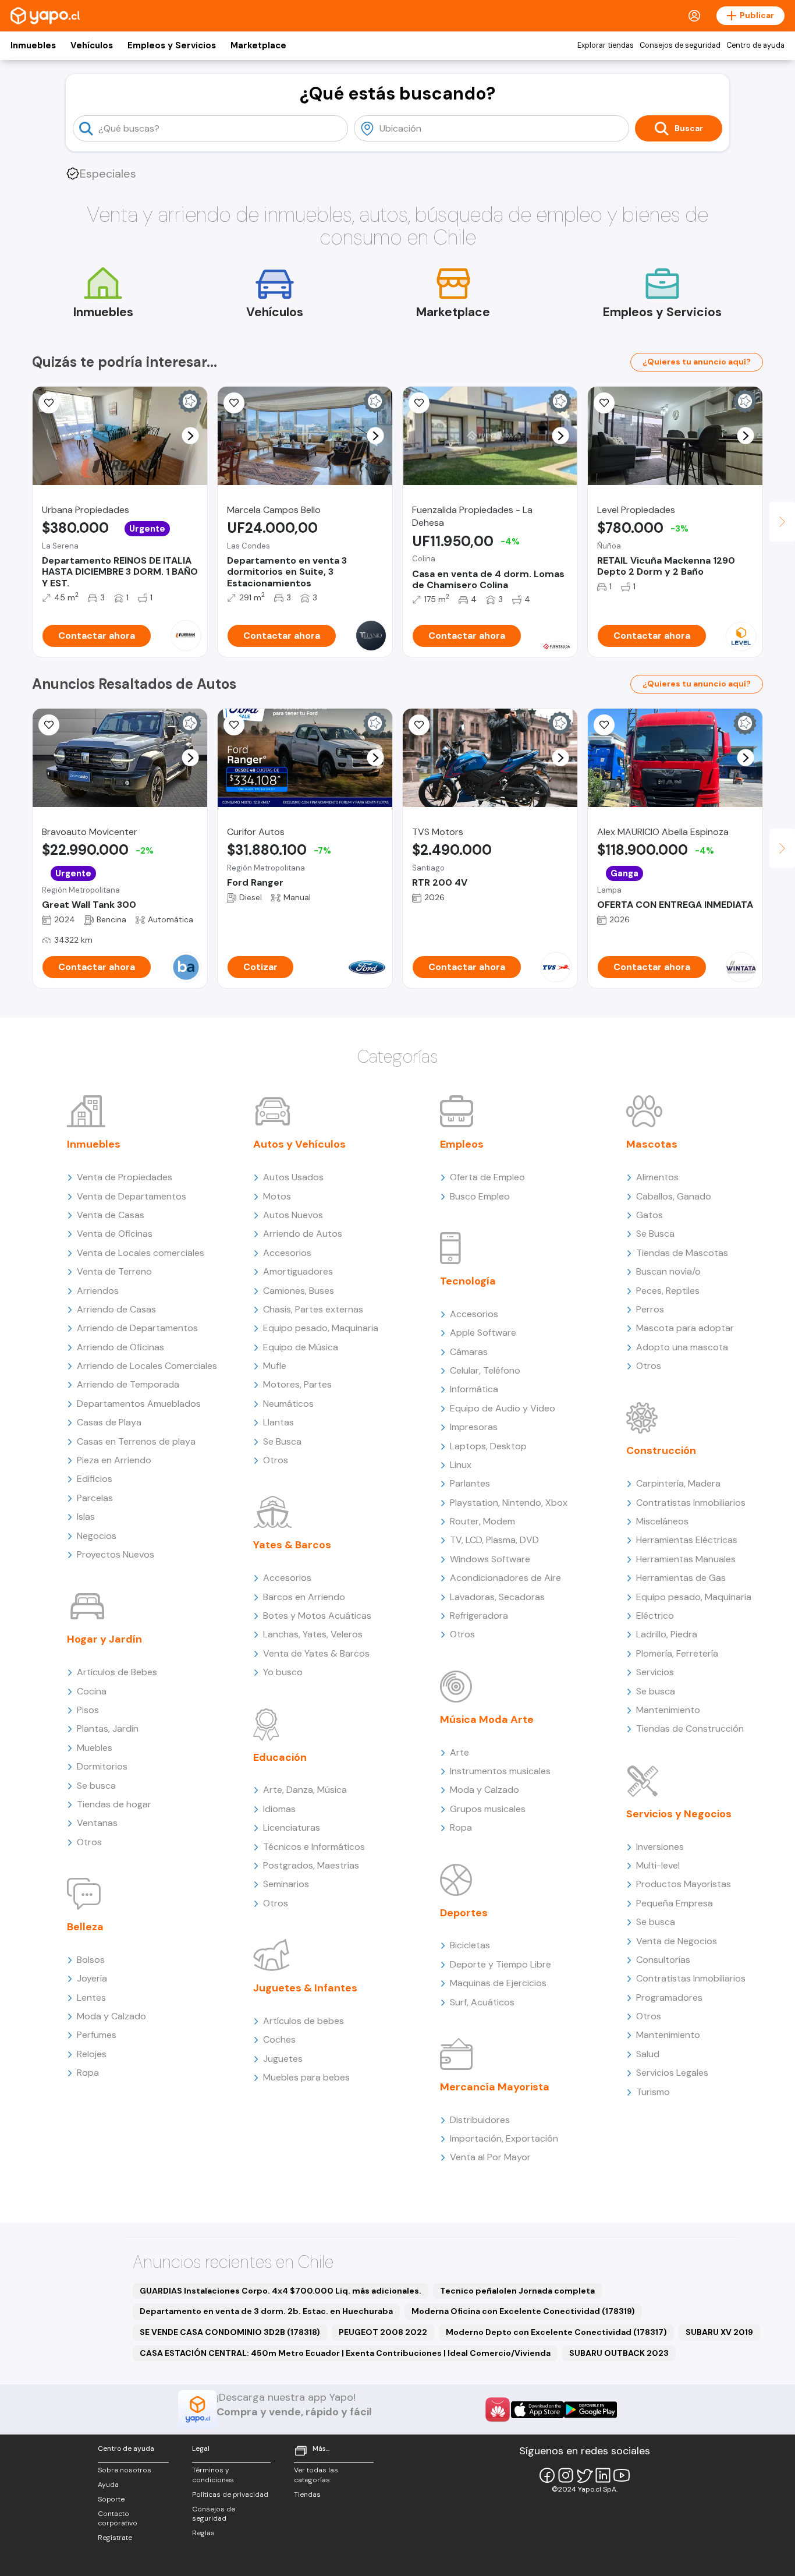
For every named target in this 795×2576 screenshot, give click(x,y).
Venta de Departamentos (132, 1196)
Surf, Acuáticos (482, 2002)
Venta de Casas (111, 1215)
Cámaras (469, 1352)
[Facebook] (547, 2475)
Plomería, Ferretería (677, 1653)
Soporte (111, 2499)
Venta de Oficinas (115, 1234)
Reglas (203, 2533)
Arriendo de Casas (116, 1309)
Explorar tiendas (606, 45)
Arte (459, 1752)
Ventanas (97, 1823)
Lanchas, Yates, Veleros (313, 1634)
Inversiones (660, 1847)
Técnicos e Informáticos (314, 1847)
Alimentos (657, 1177)
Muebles (95, 1748)
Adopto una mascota (682, 1347)
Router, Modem (482, 1521)
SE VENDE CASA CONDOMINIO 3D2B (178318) (230, 2332)
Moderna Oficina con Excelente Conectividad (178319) (523, 2311)
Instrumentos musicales (500, 1771)
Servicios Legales (672, 2073)
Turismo (653, 2092)
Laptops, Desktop (488, 1446)
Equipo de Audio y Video (503, 1408)
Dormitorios (102, 1766)
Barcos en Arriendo (304, 1597)
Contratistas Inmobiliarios (691, 1503)
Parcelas (95, 1498)
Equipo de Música (301, 1347)
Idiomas (279, 1809)
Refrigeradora (479, 1616)
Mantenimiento (668, 1710)
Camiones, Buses (299, 1291)
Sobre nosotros (125, 2470)
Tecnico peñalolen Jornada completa (517, 2291)
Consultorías (663, 1960)
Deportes (464, 1913)
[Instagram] (566, 2475)
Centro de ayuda (755, 45)
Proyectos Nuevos (116, 1554)
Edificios (95, 1479)
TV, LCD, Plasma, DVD (494, 1540)
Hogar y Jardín (104, 1639)
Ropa (88, 2073)
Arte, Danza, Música (305, 1790)
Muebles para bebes (306, 2077)
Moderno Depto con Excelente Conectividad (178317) (556, 2332)
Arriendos (98, 1291)
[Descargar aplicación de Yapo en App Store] (537, 2410)
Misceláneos (662, 1521)
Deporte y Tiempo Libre (501, 1964)
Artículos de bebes (304, 2021)
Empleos (462, 1144)
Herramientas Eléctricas (687, 1540)
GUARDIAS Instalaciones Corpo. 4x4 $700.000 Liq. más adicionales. (281, 2291)
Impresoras (474, 1427)
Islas (86, 1517)
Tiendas (307, 2494)
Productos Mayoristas (684, 1884)
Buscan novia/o (668, 1271)
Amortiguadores (298, 1271)
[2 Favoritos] (49, 403)
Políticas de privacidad (230, 2494)
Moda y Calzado (111, 2016)
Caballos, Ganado (674, 1196)
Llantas (278, 1422)
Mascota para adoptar (685, 1328)
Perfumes (97, 2035)
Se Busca (282, 1441)
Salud (648, 2054)
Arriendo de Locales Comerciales (147, 1366)
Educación (280, 1757)
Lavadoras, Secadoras (497, 1597)
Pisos (88, 1710)
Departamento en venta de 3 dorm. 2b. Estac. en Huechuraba (266, 2311)
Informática (474, 1389)
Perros (650, 1309)
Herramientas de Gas (681, 1578)
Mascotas (652, 1144)
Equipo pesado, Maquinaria (321, 1328)
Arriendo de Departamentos (137, 1328)
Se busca (96, 1786)
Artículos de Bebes (117, 1672)
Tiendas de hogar (114, 1804)
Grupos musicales (488, 1809)
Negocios (97, 1536)
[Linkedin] (603, 2475)
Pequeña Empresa (675, 1903)
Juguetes (283, 2059)
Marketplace (258, 45)
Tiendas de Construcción (690, 1728)
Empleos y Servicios (172, 45)
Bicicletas (470, 1945)
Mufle (275, 1366)
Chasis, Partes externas (313, 1309)
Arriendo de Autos (303, 1234)
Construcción (661, 1450)
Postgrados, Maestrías (311, 1865)
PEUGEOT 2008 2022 (383, 2332)
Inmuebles (33, 45)
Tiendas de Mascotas (682, 1253)
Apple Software (483, 1333)
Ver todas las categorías (316, 2475)
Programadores (669, 1998)
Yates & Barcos (292, 1545)
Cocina (92, 1691)
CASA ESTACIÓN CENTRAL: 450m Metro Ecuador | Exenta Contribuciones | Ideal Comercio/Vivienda (345, 2353)
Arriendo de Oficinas (120, 1347)
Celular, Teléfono (485, 1370)
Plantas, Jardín (108, 1728)
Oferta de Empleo (487, 1177)
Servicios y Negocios (679, 1814)
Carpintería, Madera (678, 1483)
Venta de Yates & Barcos (316, 1653)
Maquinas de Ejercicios (498, 1983)
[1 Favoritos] (419, 403)
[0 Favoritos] (234, 403)
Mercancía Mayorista (495, 2087)
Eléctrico (655, 1616)
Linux (461, 1465)
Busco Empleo (480, 1196)
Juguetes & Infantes (305, 1988)
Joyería (92, 1978)
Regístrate (115, 2538)
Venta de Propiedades (125, 1177)
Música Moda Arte (487, 1719)
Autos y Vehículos (299, 1144)
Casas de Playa (109, 1422)
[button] (191, 436)
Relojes (92, 2054)
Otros (89, 1842)
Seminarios (286, 1884)
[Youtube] (622, 2475)
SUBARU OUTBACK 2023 (619, 2353)
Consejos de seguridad (680, 45)
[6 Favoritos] (604, 725)
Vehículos (92, 45)
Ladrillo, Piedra (667, 1634)
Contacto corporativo (118, 2519)
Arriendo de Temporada (128, 1384)
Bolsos (91, 1960)
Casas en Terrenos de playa (136, 1441)
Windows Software (490, 1559)
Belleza (85, 1927)
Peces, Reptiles (668, 1291)
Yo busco (283, 1672)
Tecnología (468, 1281)
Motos (277, 1196)
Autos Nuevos (293, 1215)
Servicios (655, 1672)
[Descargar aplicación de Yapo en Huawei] (498, 2409)
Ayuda (108, 2485)
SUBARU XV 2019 (719, 2332)
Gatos (650, 1215)
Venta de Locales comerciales (141, 1253)
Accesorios (287, 1253)
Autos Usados (293, 1177)
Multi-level (658, 1865)
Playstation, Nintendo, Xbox (509, 1503)
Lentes (91, 1998)
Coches (279, 2039)
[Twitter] (584, 2475)
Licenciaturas (292, 1827)
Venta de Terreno (114, 1271)
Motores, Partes (297, 1384)
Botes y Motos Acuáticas (317, 1616)
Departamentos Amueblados (139, 1404)
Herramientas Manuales (686, 1559)
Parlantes (470, 1483)
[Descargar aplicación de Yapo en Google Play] (590, 2410)
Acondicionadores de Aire (505, 1578)
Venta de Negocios (677, 1941)
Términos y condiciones (213, 2475)
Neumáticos (288, 1404)
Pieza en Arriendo (114, 1460)
